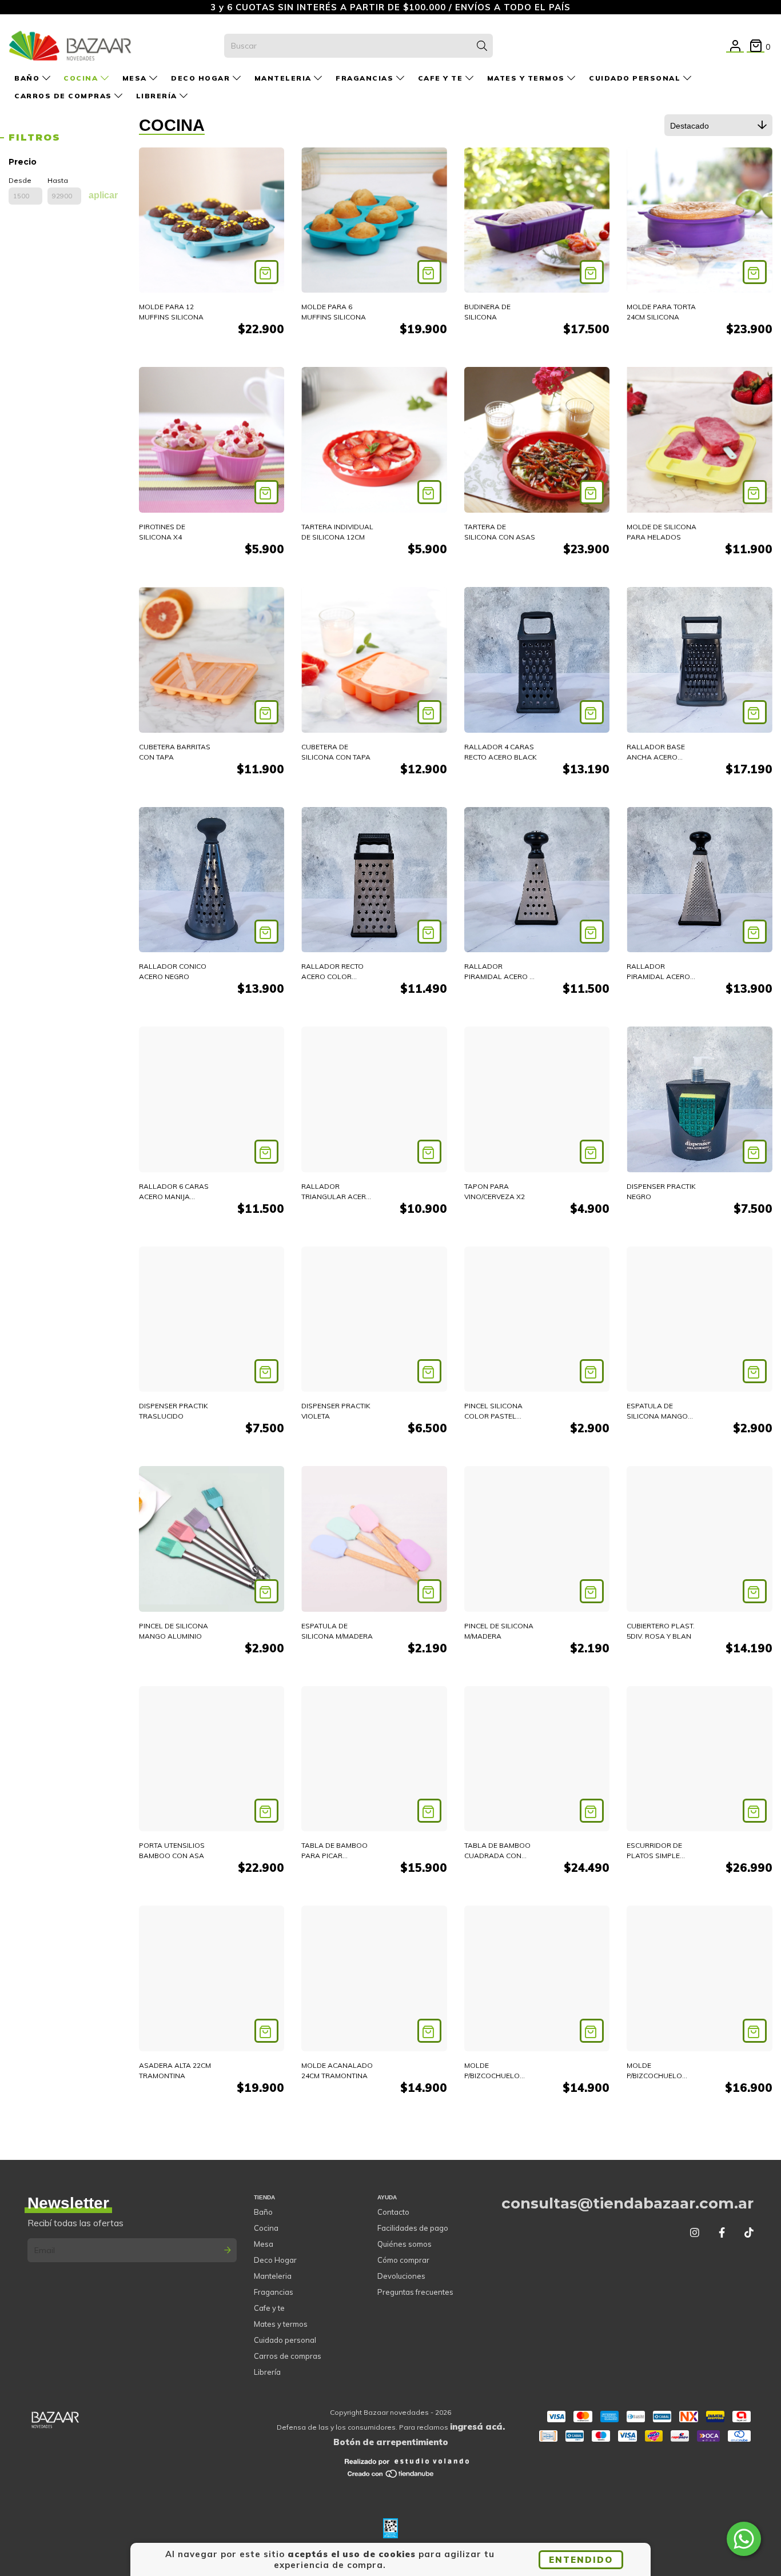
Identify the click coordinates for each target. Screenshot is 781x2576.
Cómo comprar (403, 2260)
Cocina (82, 78)
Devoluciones (401, 2276)
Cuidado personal (636, 78)
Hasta (58, 180)
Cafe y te (442, 78)
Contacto (393, 2212)
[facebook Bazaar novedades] (722, 2233)
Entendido (581, 2560)
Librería (158, 96)
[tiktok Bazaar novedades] (749, 2233)
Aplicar (103, 195)
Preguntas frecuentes (415, 2292)
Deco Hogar (202, 78)
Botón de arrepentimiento (391, 2442)
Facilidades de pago (413, 2228)
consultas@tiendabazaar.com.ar (627, 2203)
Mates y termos (527, 78)
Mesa (136, 78)
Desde (20, 180)
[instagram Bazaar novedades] (695, 2233)
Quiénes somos (405, 2244)
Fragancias (366, 78)
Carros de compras (64, 96)
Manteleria (284, 78)
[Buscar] (482, 46)
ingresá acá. (477, 2427)
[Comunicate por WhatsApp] (744, 2539)
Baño (28, 78)
